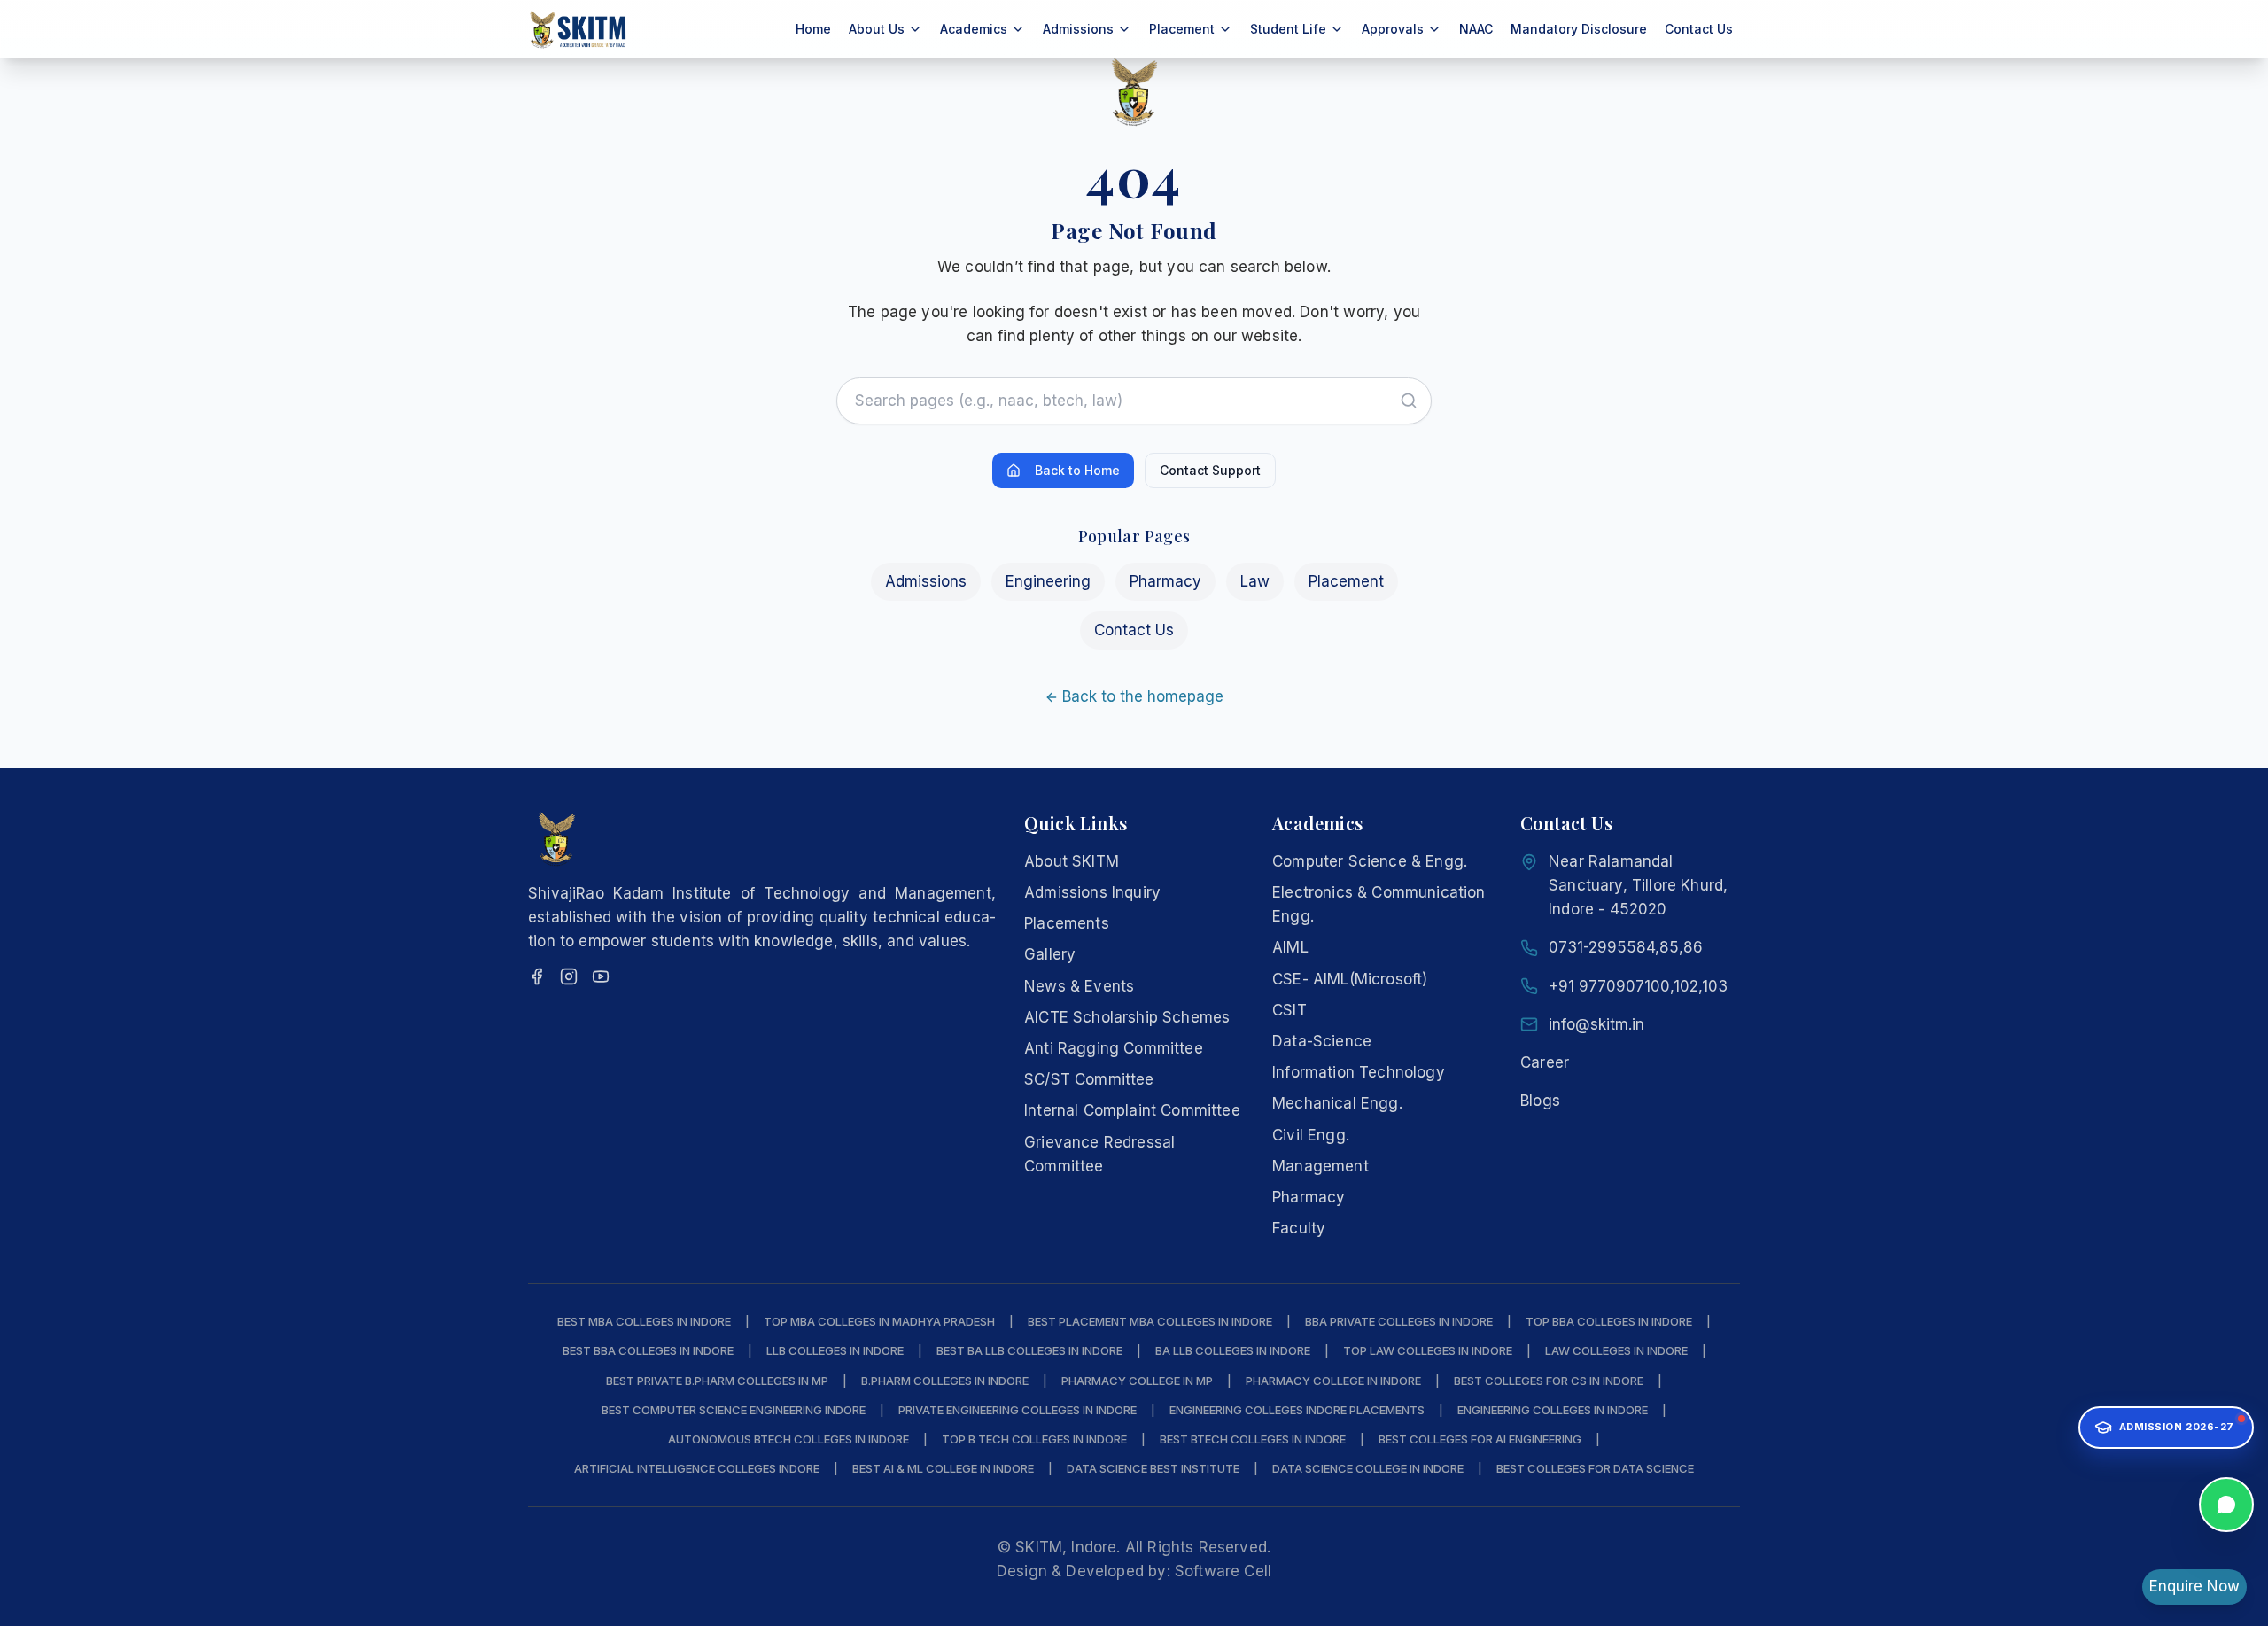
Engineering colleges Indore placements (1297, 1410)
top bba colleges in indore (1609, 1321)
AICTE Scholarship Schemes (1127, 1017)
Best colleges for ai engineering (1480, 1439)
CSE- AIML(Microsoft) (1350, 979)
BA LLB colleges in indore (1233, 1350)
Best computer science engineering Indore (734, 1410)
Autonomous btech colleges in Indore (788, 1439)
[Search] (1409, 401)
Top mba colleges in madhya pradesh (879, 1321)
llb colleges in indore (835, 1350)
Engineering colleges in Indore (1553, 1410)
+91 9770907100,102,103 (1638, 986)
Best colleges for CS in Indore (1549, 1381)
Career (1545, 1062)
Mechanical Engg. (1337, 1103)
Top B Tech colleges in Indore (1034, 1439)
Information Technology (1359, 1072)
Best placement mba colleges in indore (1150, 1321)
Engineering (1048, 581)
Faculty (1299, 1228)
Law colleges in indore (1616, 1350)
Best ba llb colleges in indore (1029, 1350)
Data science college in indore (1368, 1468)
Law (1255, 581)
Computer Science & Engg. (1370, 861)
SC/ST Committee (1089, 1079)
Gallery (1050, 954)
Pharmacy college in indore (1333, 1381)
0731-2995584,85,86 (1626, 947)
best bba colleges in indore (648, 1350)
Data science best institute (1153, 1468)
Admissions (926, 581)
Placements (1067, 923)
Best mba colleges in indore (644, 1321)
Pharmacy (1165, 581)
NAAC (1476, 29)
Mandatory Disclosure (1579, 29)
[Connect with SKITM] (2226, 1500)
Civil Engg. (1311, 1135)
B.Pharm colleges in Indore (945, 1381)
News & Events (1079, 986)
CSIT (1289, 1010)
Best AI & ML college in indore (943, 1468)
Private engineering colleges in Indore (1017, 1410)
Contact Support (1210, 470)
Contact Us (1699, 29)
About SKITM (1072, 861)
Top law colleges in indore (1428, 1350)
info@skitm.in (1596, 1024)
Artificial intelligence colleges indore (697, 1468)
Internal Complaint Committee (1132, 1110)
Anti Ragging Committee (1114, 1048)
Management (1320, 1166)
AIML (1290, 947)
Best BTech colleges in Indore (1253, 1439)
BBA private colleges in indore (1399, 1321)
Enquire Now (2194, 1586)
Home (813, 29)
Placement (1346, 581)
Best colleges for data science (1595, 1468)
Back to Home (1077, 470)
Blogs (1540, 1101)
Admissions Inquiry (1092, 892)
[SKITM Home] (579, 29)
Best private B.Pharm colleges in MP (717, 1381)
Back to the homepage (1143, 696)
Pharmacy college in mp (1137, 1381)
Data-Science (1322, 1041)
